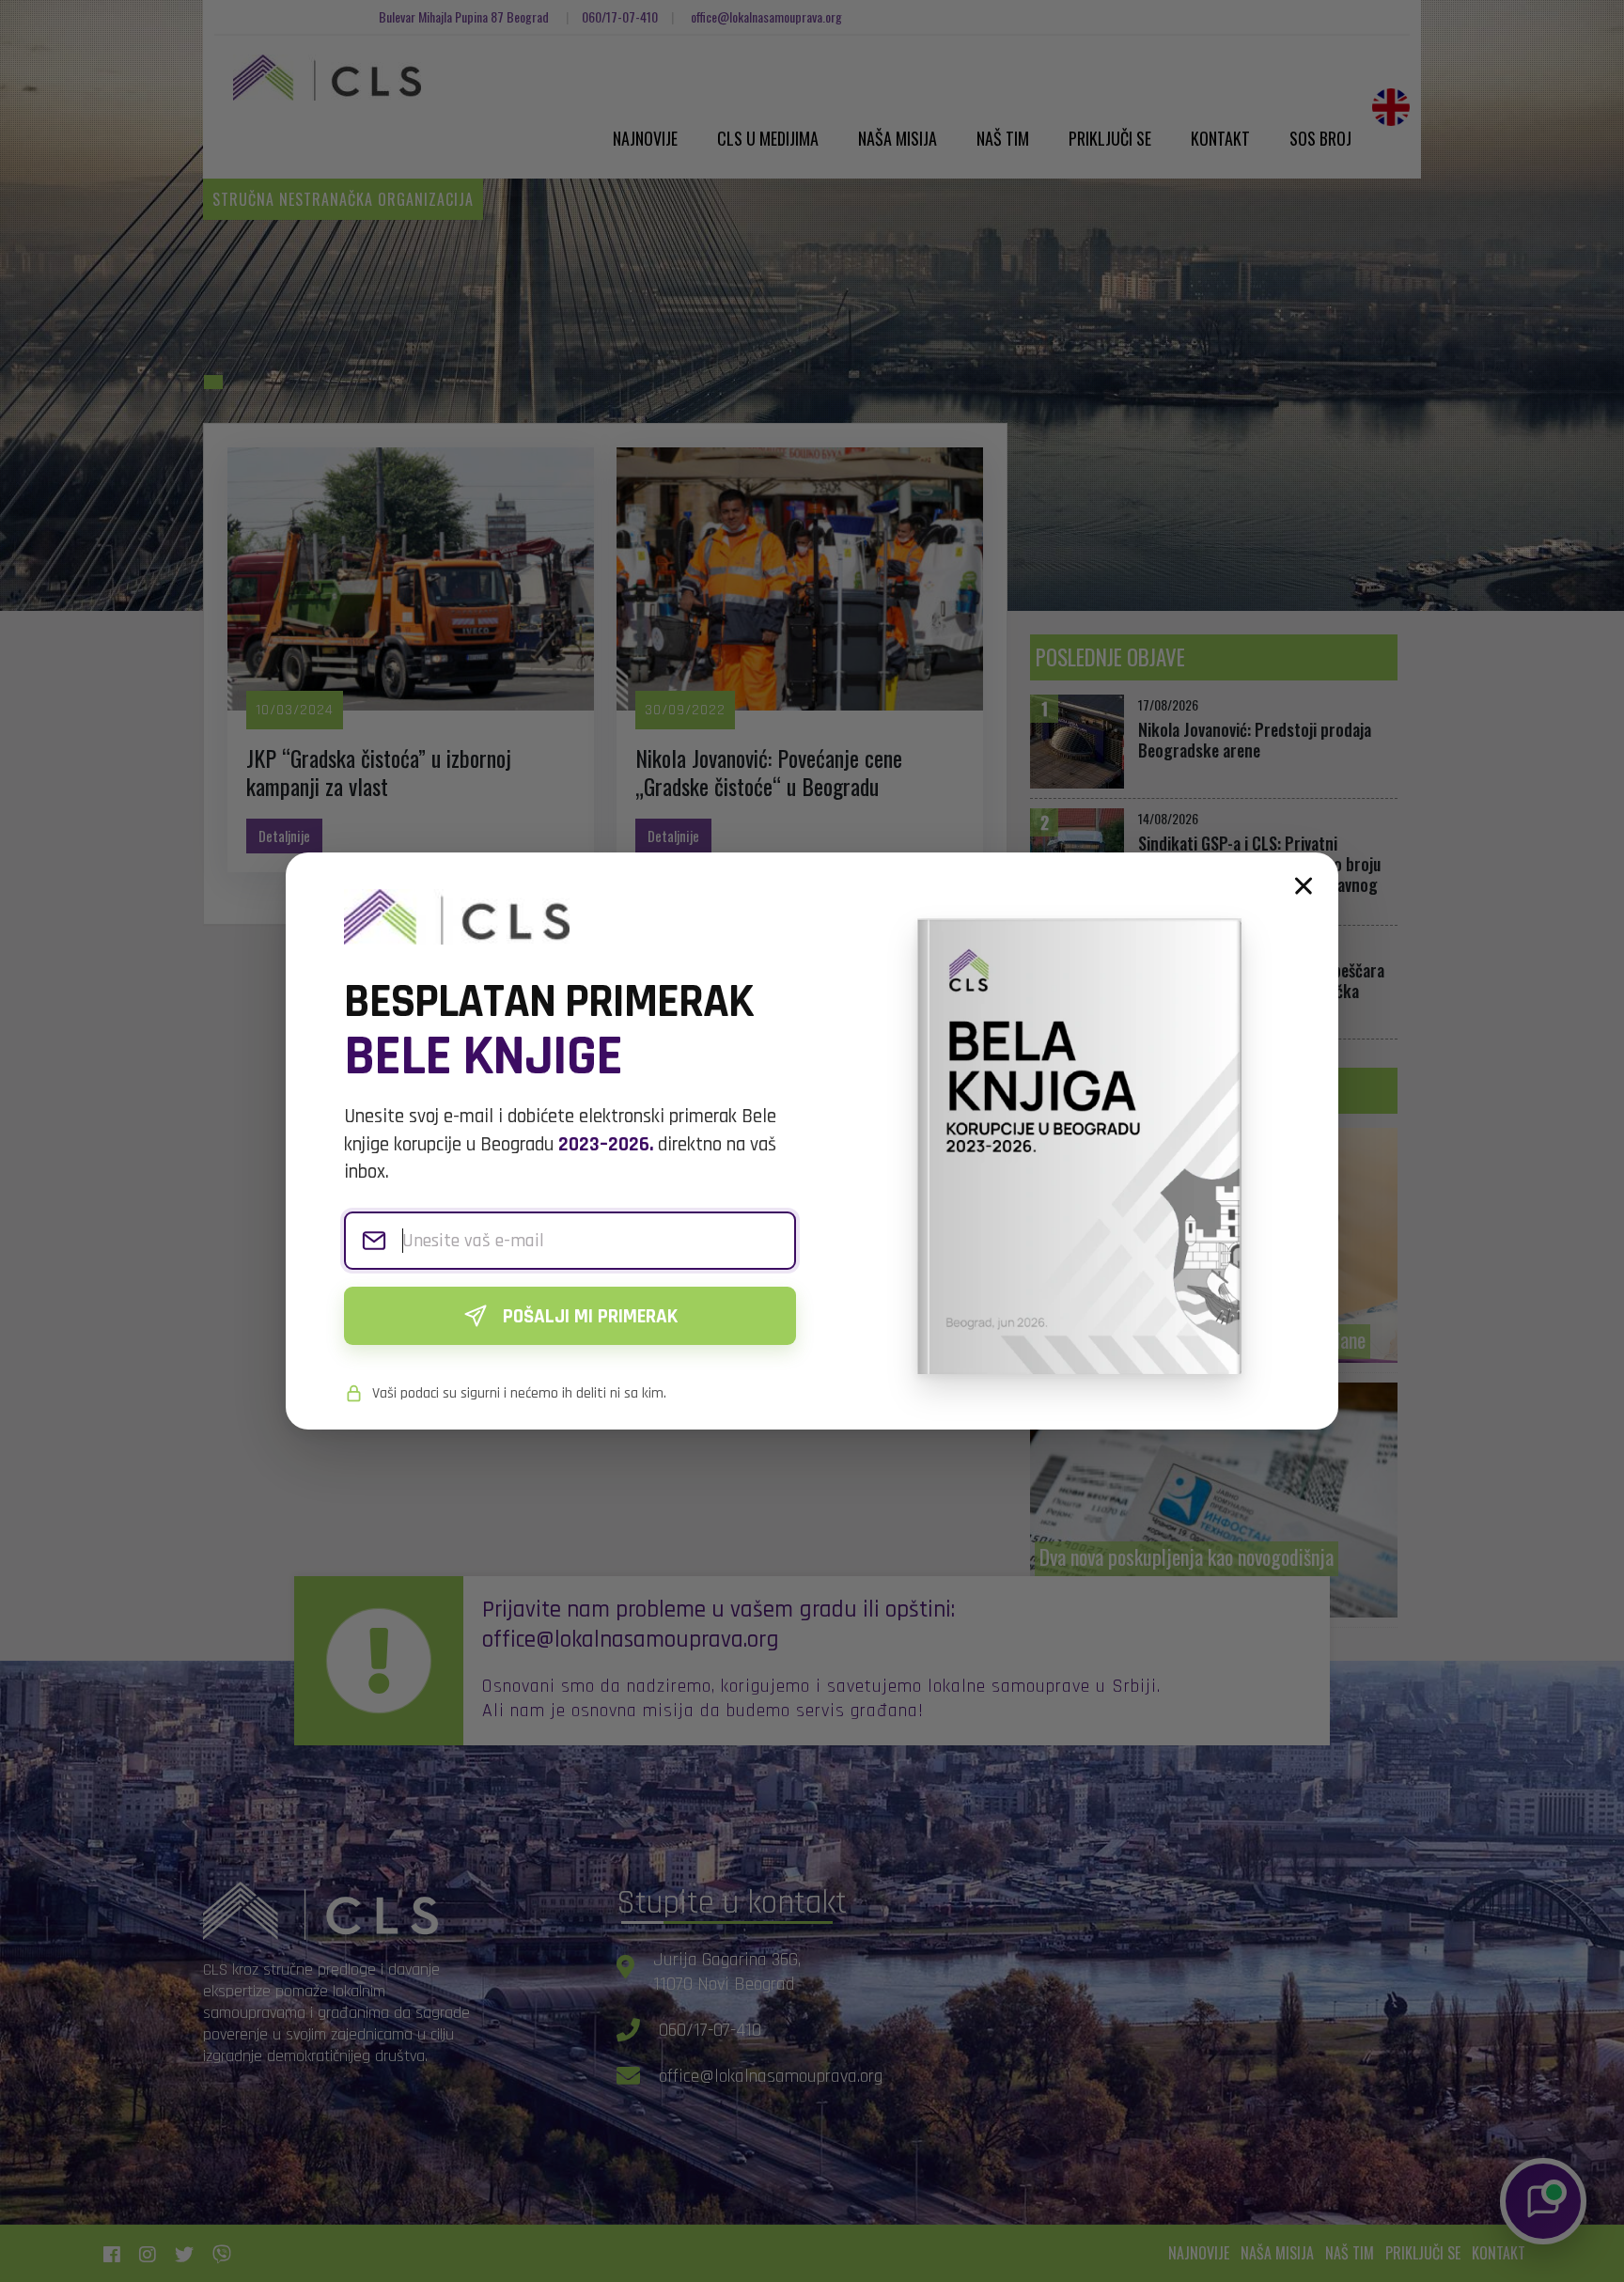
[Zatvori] (1304, 886)
